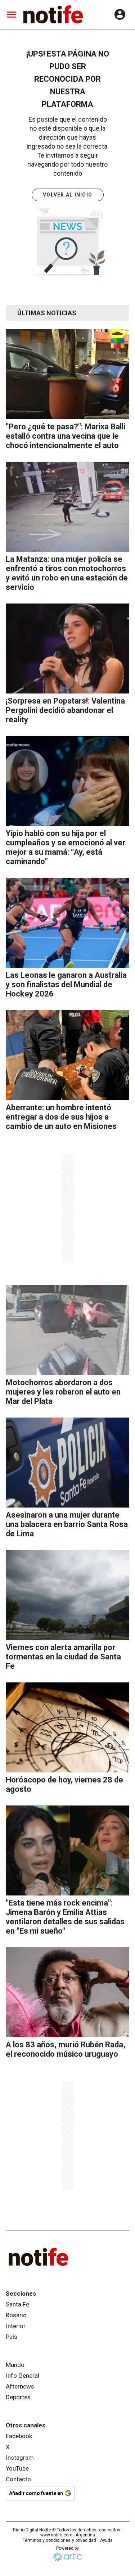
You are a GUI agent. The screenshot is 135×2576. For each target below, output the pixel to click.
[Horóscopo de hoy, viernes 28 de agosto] (67, 1727)
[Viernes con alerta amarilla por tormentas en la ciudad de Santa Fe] (67, 1595)
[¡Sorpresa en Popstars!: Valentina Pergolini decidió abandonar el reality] (67, 648)
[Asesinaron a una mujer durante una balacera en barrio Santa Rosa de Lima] (67, 1463)
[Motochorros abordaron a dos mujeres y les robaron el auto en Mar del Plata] (67, 1330)
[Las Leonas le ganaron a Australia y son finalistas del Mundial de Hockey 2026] (67, 923)
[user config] (120, 14)
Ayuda (106, 2540)
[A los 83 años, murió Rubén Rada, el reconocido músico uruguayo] (67, 1992)
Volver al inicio (67, 195)
